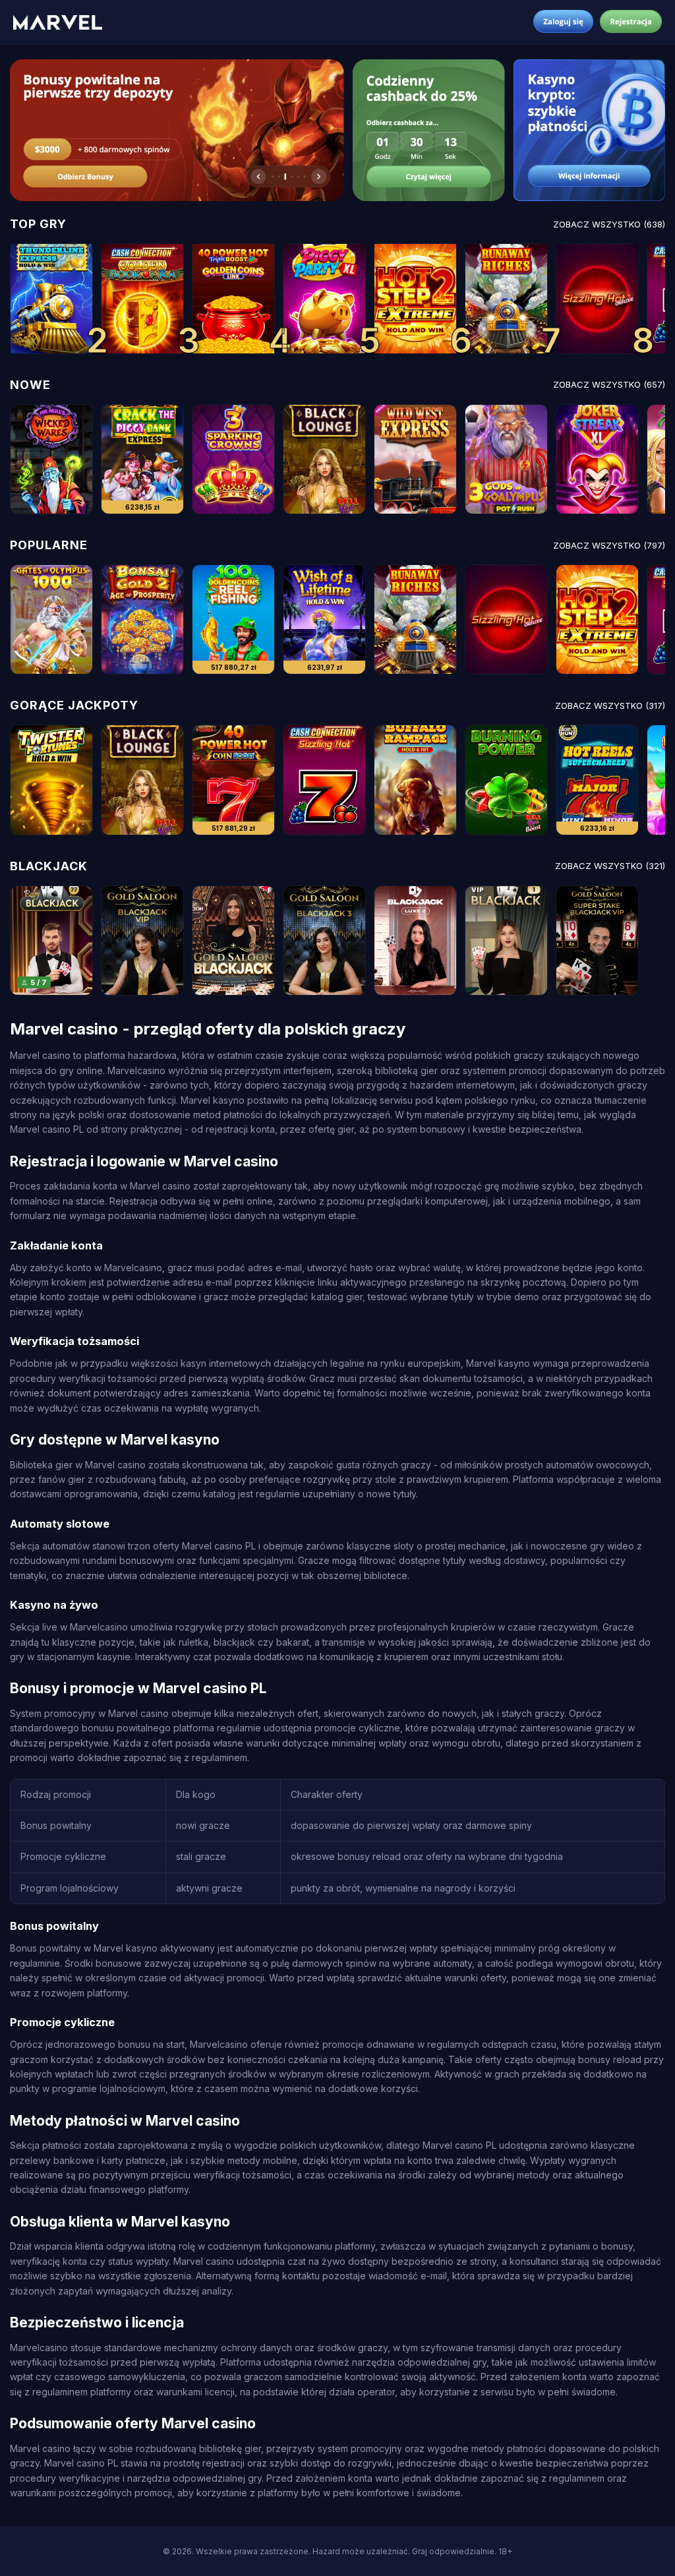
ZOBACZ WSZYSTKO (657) (609, 384)
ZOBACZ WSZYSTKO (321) (610, 866)
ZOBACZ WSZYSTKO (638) (609, 224)
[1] (51, 298)
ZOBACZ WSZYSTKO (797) (609, 545)
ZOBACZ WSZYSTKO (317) (610, 705)
